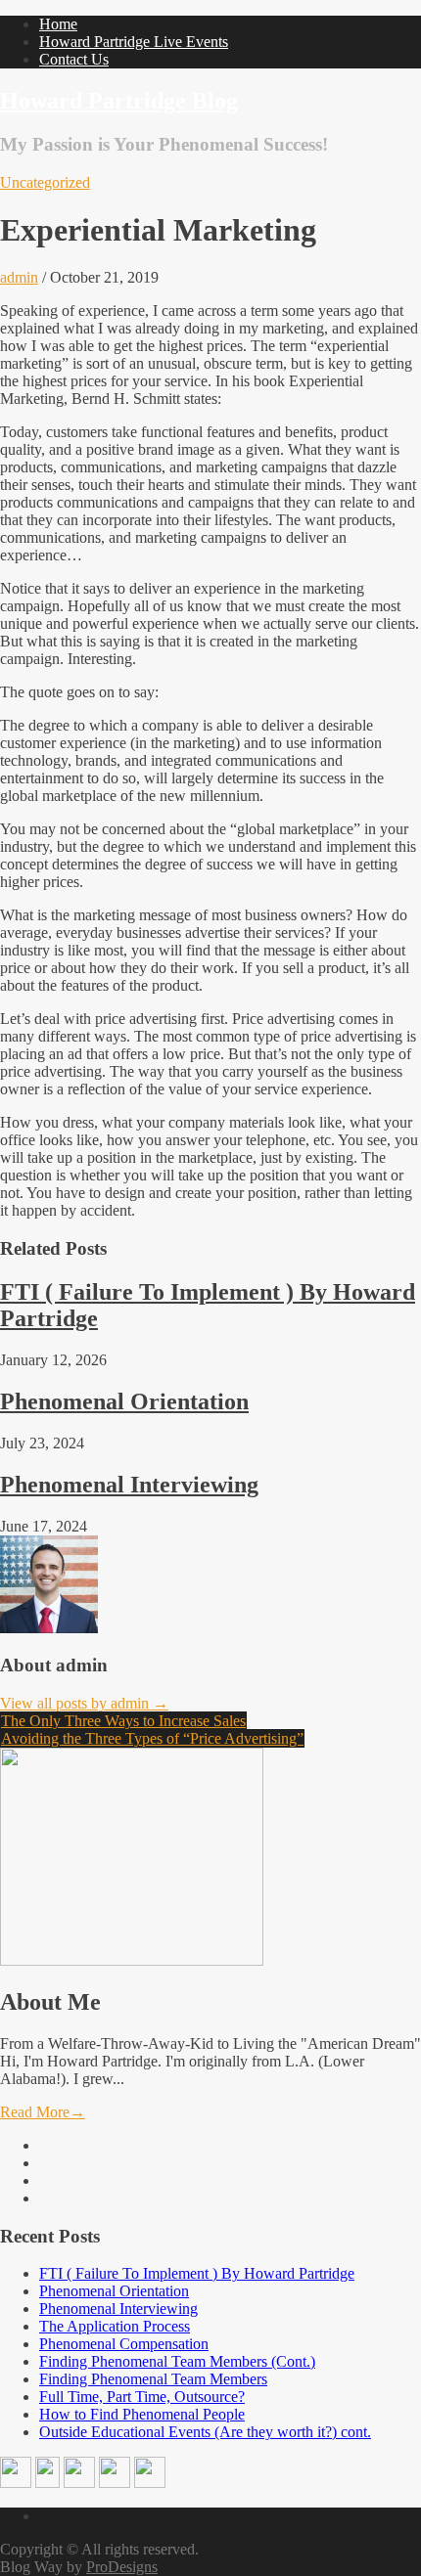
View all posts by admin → (84, 1703)
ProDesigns (122, 2567)
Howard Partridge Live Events (134, 42)
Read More (43, 2112)
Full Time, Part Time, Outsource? (142, 2397)
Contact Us (74, 59)
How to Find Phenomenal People (142, 2414)
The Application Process (115, 2326)
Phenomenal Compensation (124, 2344)
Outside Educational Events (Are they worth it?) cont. (205, 2432)
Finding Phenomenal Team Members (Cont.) (177, 2361)
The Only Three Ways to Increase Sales (123, 1721)
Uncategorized (45, 182)
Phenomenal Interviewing (129, 1485)
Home (58, 24)
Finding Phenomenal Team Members (153, 2379)
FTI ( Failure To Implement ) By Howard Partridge (197, 2273)
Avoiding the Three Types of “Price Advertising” (152, 1738)
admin (19, 277)
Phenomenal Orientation (124, 1401)
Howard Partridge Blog (119, 101)
